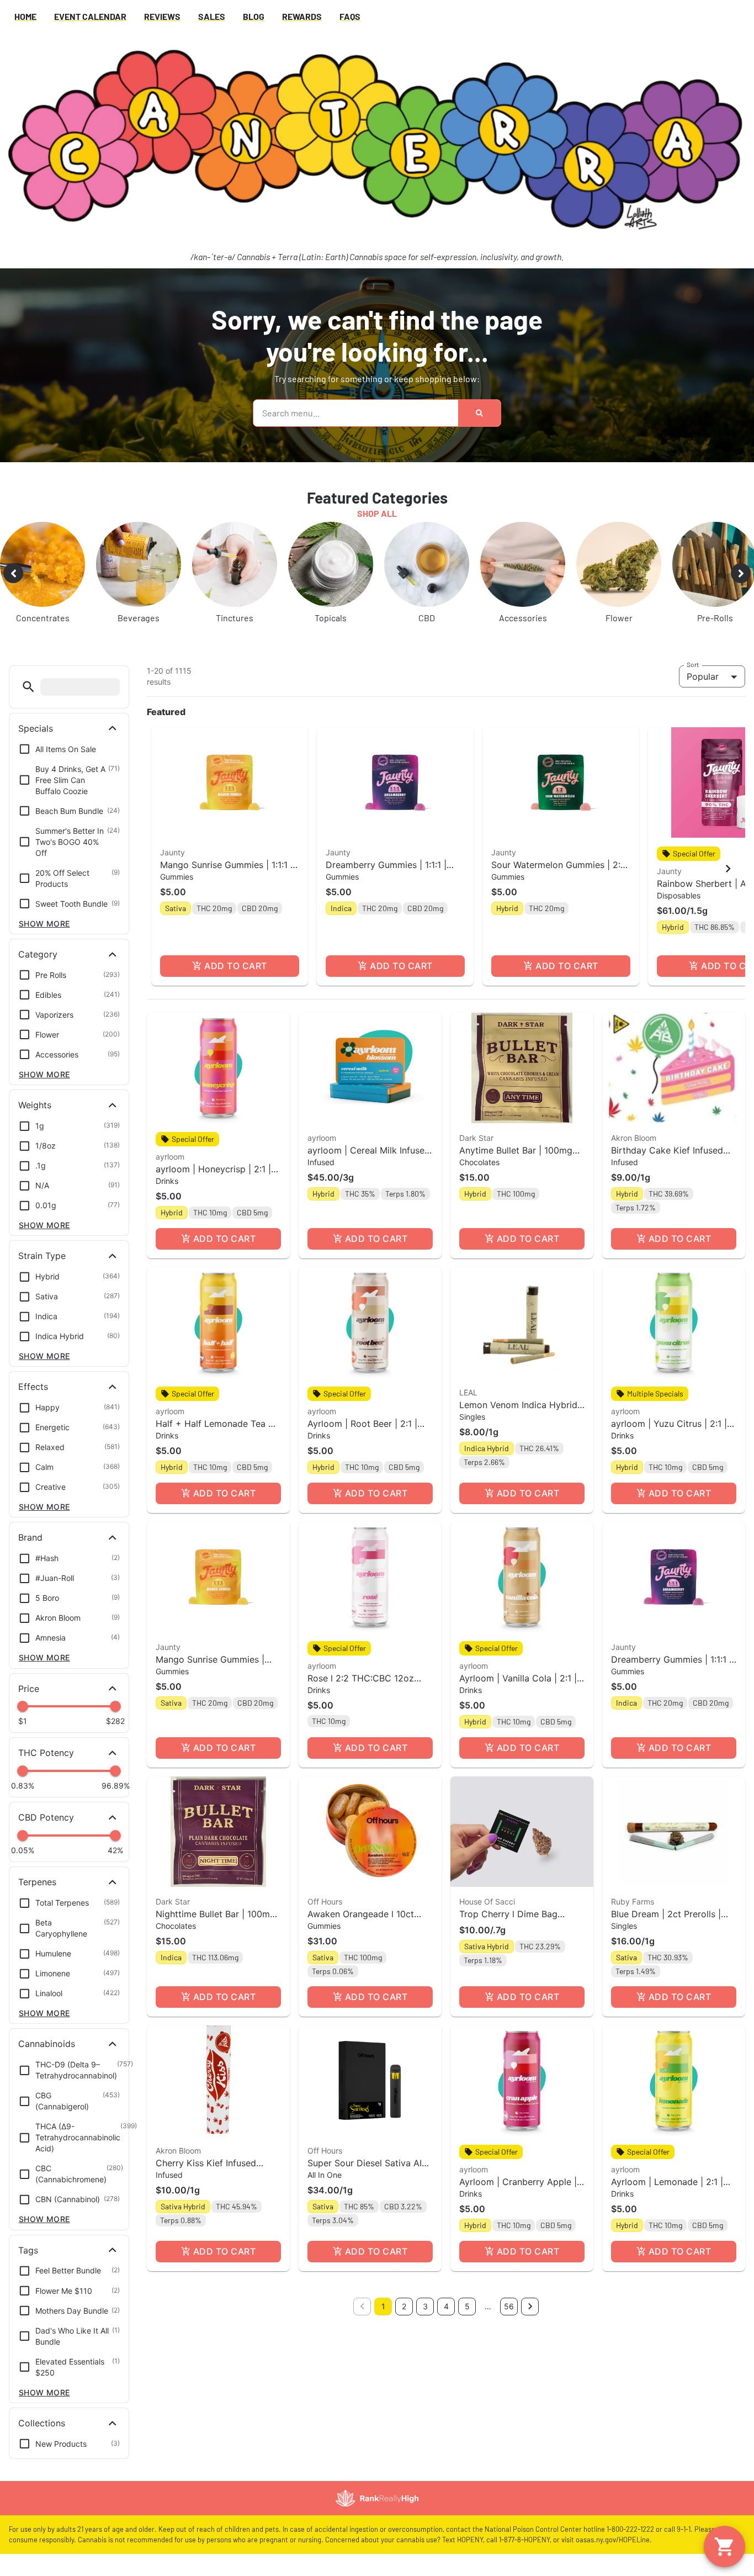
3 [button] (425, 2306)
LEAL (468, 1392)
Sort (693, 664)
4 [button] (446, 2306)
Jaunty (172, 852)
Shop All (377, 513)
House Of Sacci (487, 1901)
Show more (44, 924)
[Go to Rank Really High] (377, 2498)
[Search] (479, 413)
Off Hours (325, 1901)
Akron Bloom (634, 1138)
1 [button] (383, 2306)
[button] (28, 687)
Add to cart (235, 966)
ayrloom (170, 1157)
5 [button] (467, 2306)
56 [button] (509, 2306)
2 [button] (404, 2306)
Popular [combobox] (703, 676)
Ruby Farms (633, 1901)
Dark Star (476, 1138)
